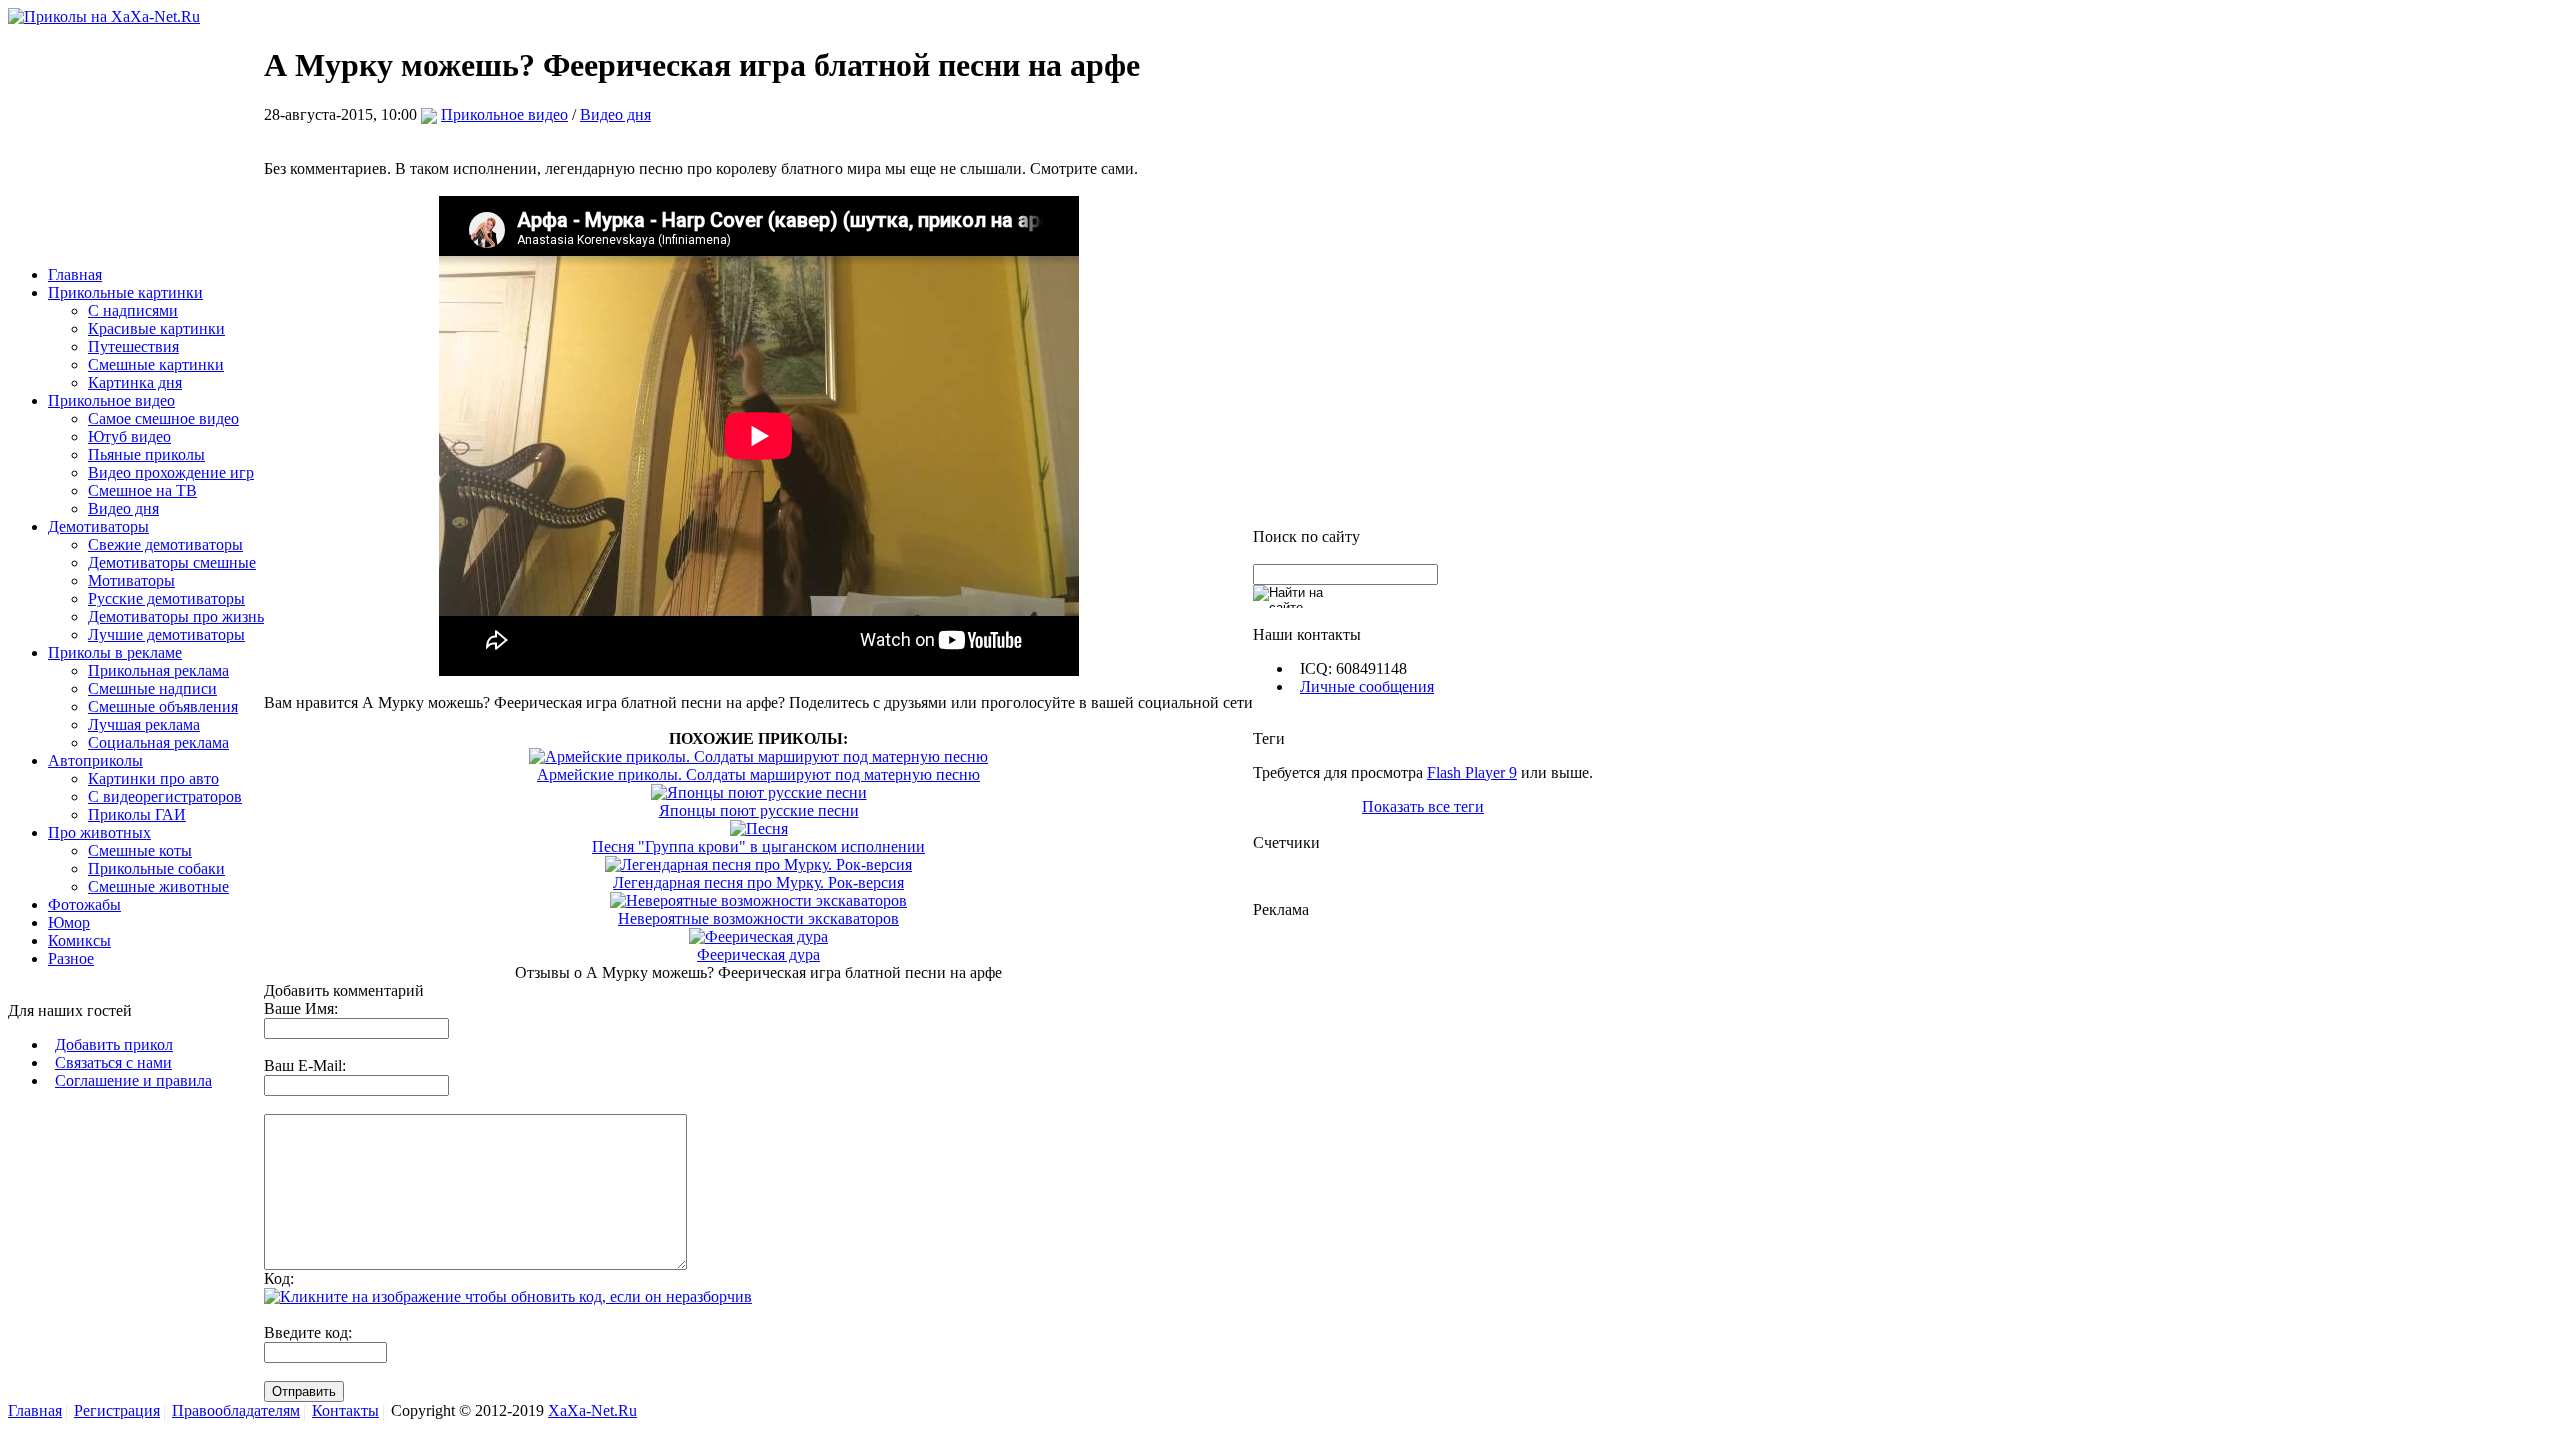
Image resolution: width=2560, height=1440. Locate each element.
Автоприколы (95, 760)
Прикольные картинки (125, 292)
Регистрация (117, 1410)
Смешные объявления (163, 706)
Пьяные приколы (146, 454)
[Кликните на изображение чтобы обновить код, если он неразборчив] (508, 1296)
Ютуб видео (129, 436)
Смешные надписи (152, 688)
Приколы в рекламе (115, 652)
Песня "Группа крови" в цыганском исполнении (758, 846)
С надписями (133, 310)
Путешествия (133, 346)
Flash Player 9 (1472, 772)
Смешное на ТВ (142, 490)
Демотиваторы (98, 526)
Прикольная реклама (158, 670)
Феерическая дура (758, 954)
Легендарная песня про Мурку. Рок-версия (758, 882)
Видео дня (123, 508)
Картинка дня (135, 382)
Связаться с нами (113, 1062)
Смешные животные (158, 886)
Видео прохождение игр (171, 472)
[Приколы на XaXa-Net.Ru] (104, 16)
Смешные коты (140, 850)
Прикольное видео (111, 400)
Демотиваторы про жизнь (176, 616)
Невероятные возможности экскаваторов (758, 918)
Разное (71, 958)
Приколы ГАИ (137, 814)
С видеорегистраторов (165, 796)
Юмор (69, 922)
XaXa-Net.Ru (592, 1410)
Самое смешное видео (163, 418)
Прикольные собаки (156, 868)
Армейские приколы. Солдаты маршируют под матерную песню (758, 774)
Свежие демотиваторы (165, 544)
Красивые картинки (156, 328)
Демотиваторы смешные (172, 562)
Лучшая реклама (144, 724)
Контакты (345, 1410)
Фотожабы (84, 904)
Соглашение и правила (133, 1080)
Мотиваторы (131, 580)
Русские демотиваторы (166, 598)
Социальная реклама (158, 742)
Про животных (99, 832)
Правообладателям (236, 1410)
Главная (75, 274)
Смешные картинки (156, 364)
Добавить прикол (114, 1044)
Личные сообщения (1367, 686)
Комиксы (79, 940)
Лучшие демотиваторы (166, 634)
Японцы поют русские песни (759, 810)
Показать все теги (1423, 806)
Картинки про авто (153, 778)
